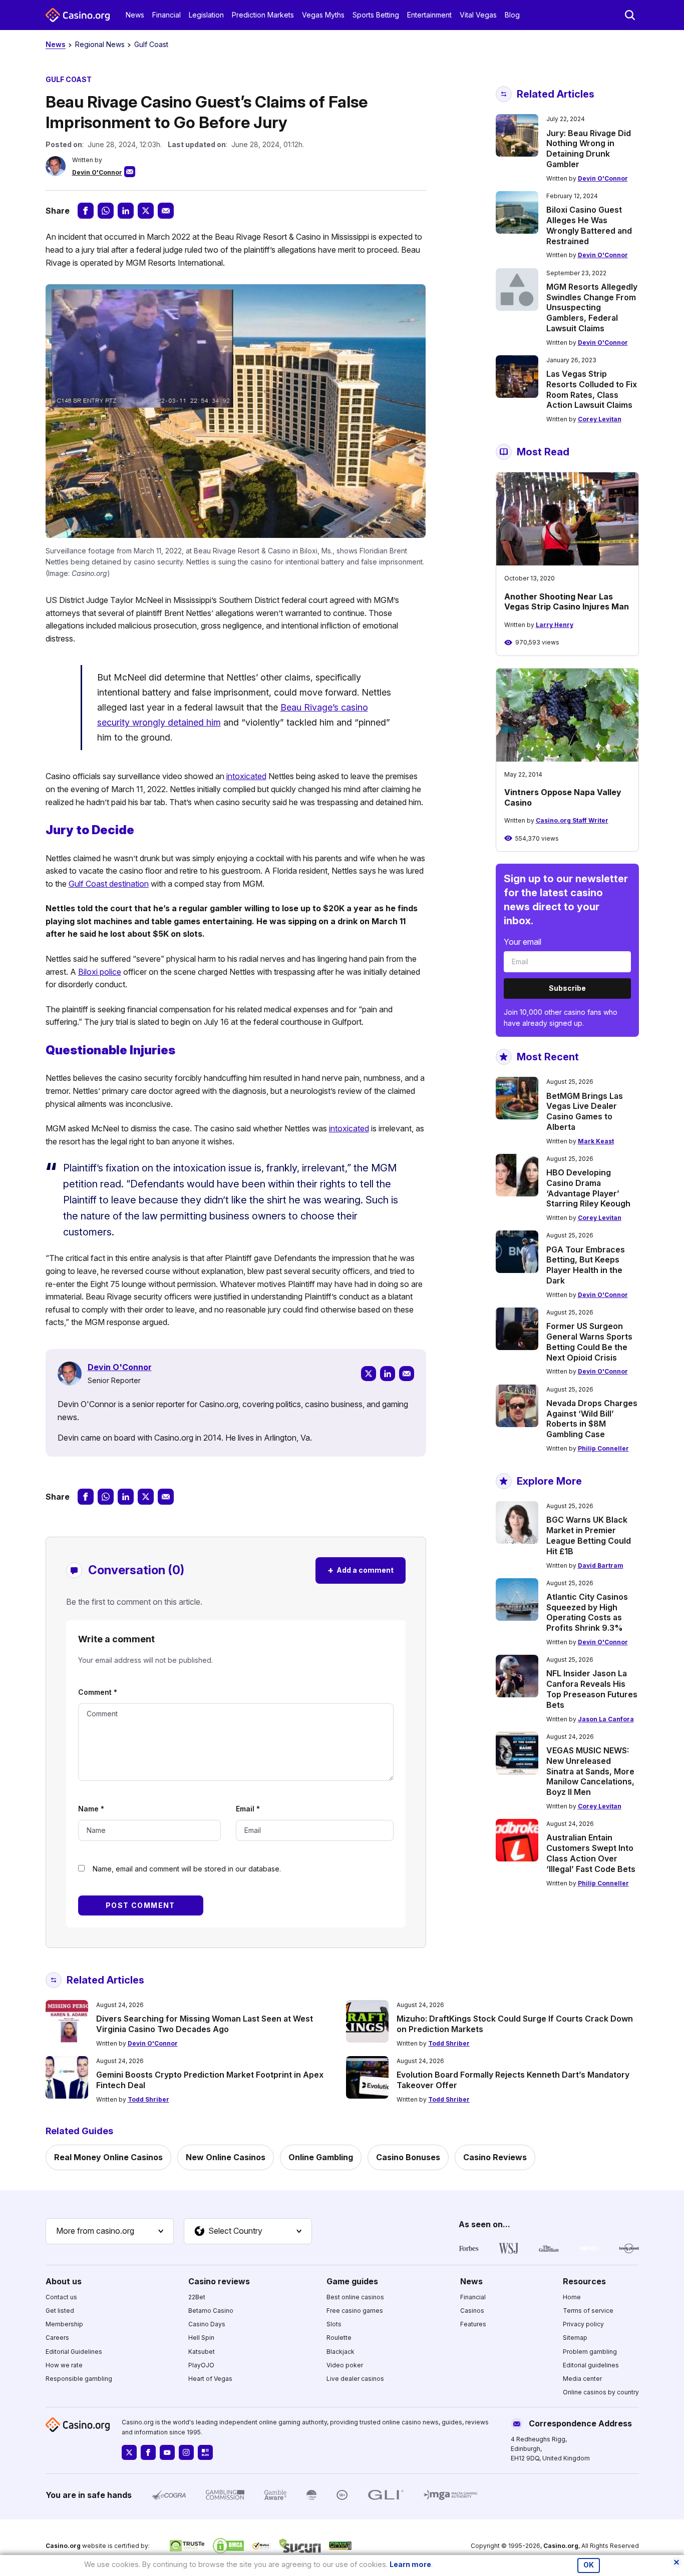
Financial (166, 15)
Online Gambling (321, 2157)
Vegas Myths (323, 15)
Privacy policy (583, 2324)
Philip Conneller (603, 1448)
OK (589, 2565)
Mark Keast (596, 1141)
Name (91, 1809)
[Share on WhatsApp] (106, 211)
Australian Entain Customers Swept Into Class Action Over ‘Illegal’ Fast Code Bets (591, 1853)
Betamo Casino (211, 2311)
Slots (334, 2324)
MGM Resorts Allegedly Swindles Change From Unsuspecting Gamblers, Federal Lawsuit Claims (592, 307)
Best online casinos (355, 2297)
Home (572, 2297)
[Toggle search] (630, 15)
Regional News (100, 44)
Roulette (339, 2338)
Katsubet (202, 2352)
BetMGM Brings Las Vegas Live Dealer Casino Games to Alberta (585, 1111)
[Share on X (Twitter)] (146, 211)
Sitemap (575, 2338)
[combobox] (110, 2231)
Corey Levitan (600, 419)
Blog (512, 15)
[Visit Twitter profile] (129, 2452)
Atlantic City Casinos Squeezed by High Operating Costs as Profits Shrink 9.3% (587, 1612)
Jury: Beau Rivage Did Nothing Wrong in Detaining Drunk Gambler (589, 149)
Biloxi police (100, 972)
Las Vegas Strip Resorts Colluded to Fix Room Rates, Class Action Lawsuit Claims (592, 389)
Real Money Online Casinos (108, 2157)
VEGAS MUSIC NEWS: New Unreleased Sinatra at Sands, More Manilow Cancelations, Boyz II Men (590, 1771)
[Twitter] (369, 1374)
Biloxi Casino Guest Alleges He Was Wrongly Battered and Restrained (589, 225)
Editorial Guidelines (74, 2352)
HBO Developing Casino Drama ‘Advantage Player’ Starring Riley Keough (588, 1188)
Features (473, 2324)
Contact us (61, 2297)
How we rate (64, 2365)
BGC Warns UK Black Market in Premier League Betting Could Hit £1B (589, 1535)
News (135, 15)
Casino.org (561, 2546)
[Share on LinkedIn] (126, 211)
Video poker (345, 2365)
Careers (57, 2338)
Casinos (472, 2311)
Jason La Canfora (606, 1719)
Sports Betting (376, 15)
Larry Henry (555, 625)
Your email (523, 942)
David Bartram (601, 1565)
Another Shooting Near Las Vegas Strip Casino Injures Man (567, 602)
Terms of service (588, 2311)
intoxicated (246, 776)
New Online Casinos (226, 2157)
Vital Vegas (478, 15)
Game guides (352, 2281)
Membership (64, 2324)
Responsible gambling (79, 2379)
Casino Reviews (495, 2157)
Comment (98, 1692)
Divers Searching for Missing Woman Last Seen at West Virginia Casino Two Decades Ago (205, 2024)
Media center (582, 2379)
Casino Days (207, 2324)
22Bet (197, 2297)
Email (248, 1809)
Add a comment (361, 1570)
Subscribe (567, 988)
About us (64, 2281)
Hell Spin (201, 2338)
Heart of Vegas (210, 2379)
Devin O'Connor (97, 172)
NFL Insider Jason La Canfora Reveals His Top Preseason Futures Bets (592, 1689)
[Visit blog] (205, 2452)
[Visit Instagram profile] (186, 2452)
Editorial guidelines (591, 2365)
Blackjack (340, 2352)
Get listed (60, 2311)
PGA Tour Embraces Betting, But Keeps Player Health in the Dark (586, 1265)
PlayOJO (201, 2365)
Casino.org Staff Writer (572, 820)
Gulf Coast (151, 44)
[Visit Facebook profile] (148, 2452)
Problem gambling (590, 2352)
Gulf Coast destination (109, 884)
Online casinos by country (601, 2392)
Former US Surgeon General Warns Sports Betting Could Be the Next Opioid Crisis (589, 1342)
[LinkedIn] (388, 1374)
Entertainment (429, 15)
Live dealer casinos (355, 2379)
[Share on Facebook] (86, 211)
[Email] (407, 1374)
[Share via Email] (166, 211)
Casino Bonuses (408, 2157)
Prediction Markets (263, 15)
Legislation (206, 15)
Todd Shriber (449, 2043)
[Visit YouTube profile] (167, 2452)
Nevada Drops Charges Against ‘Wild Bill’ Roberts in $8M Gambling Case (592, 1419)
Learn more (410, 2564)
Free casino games (355, 2311)
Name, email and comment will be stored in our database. (187, 1869)
